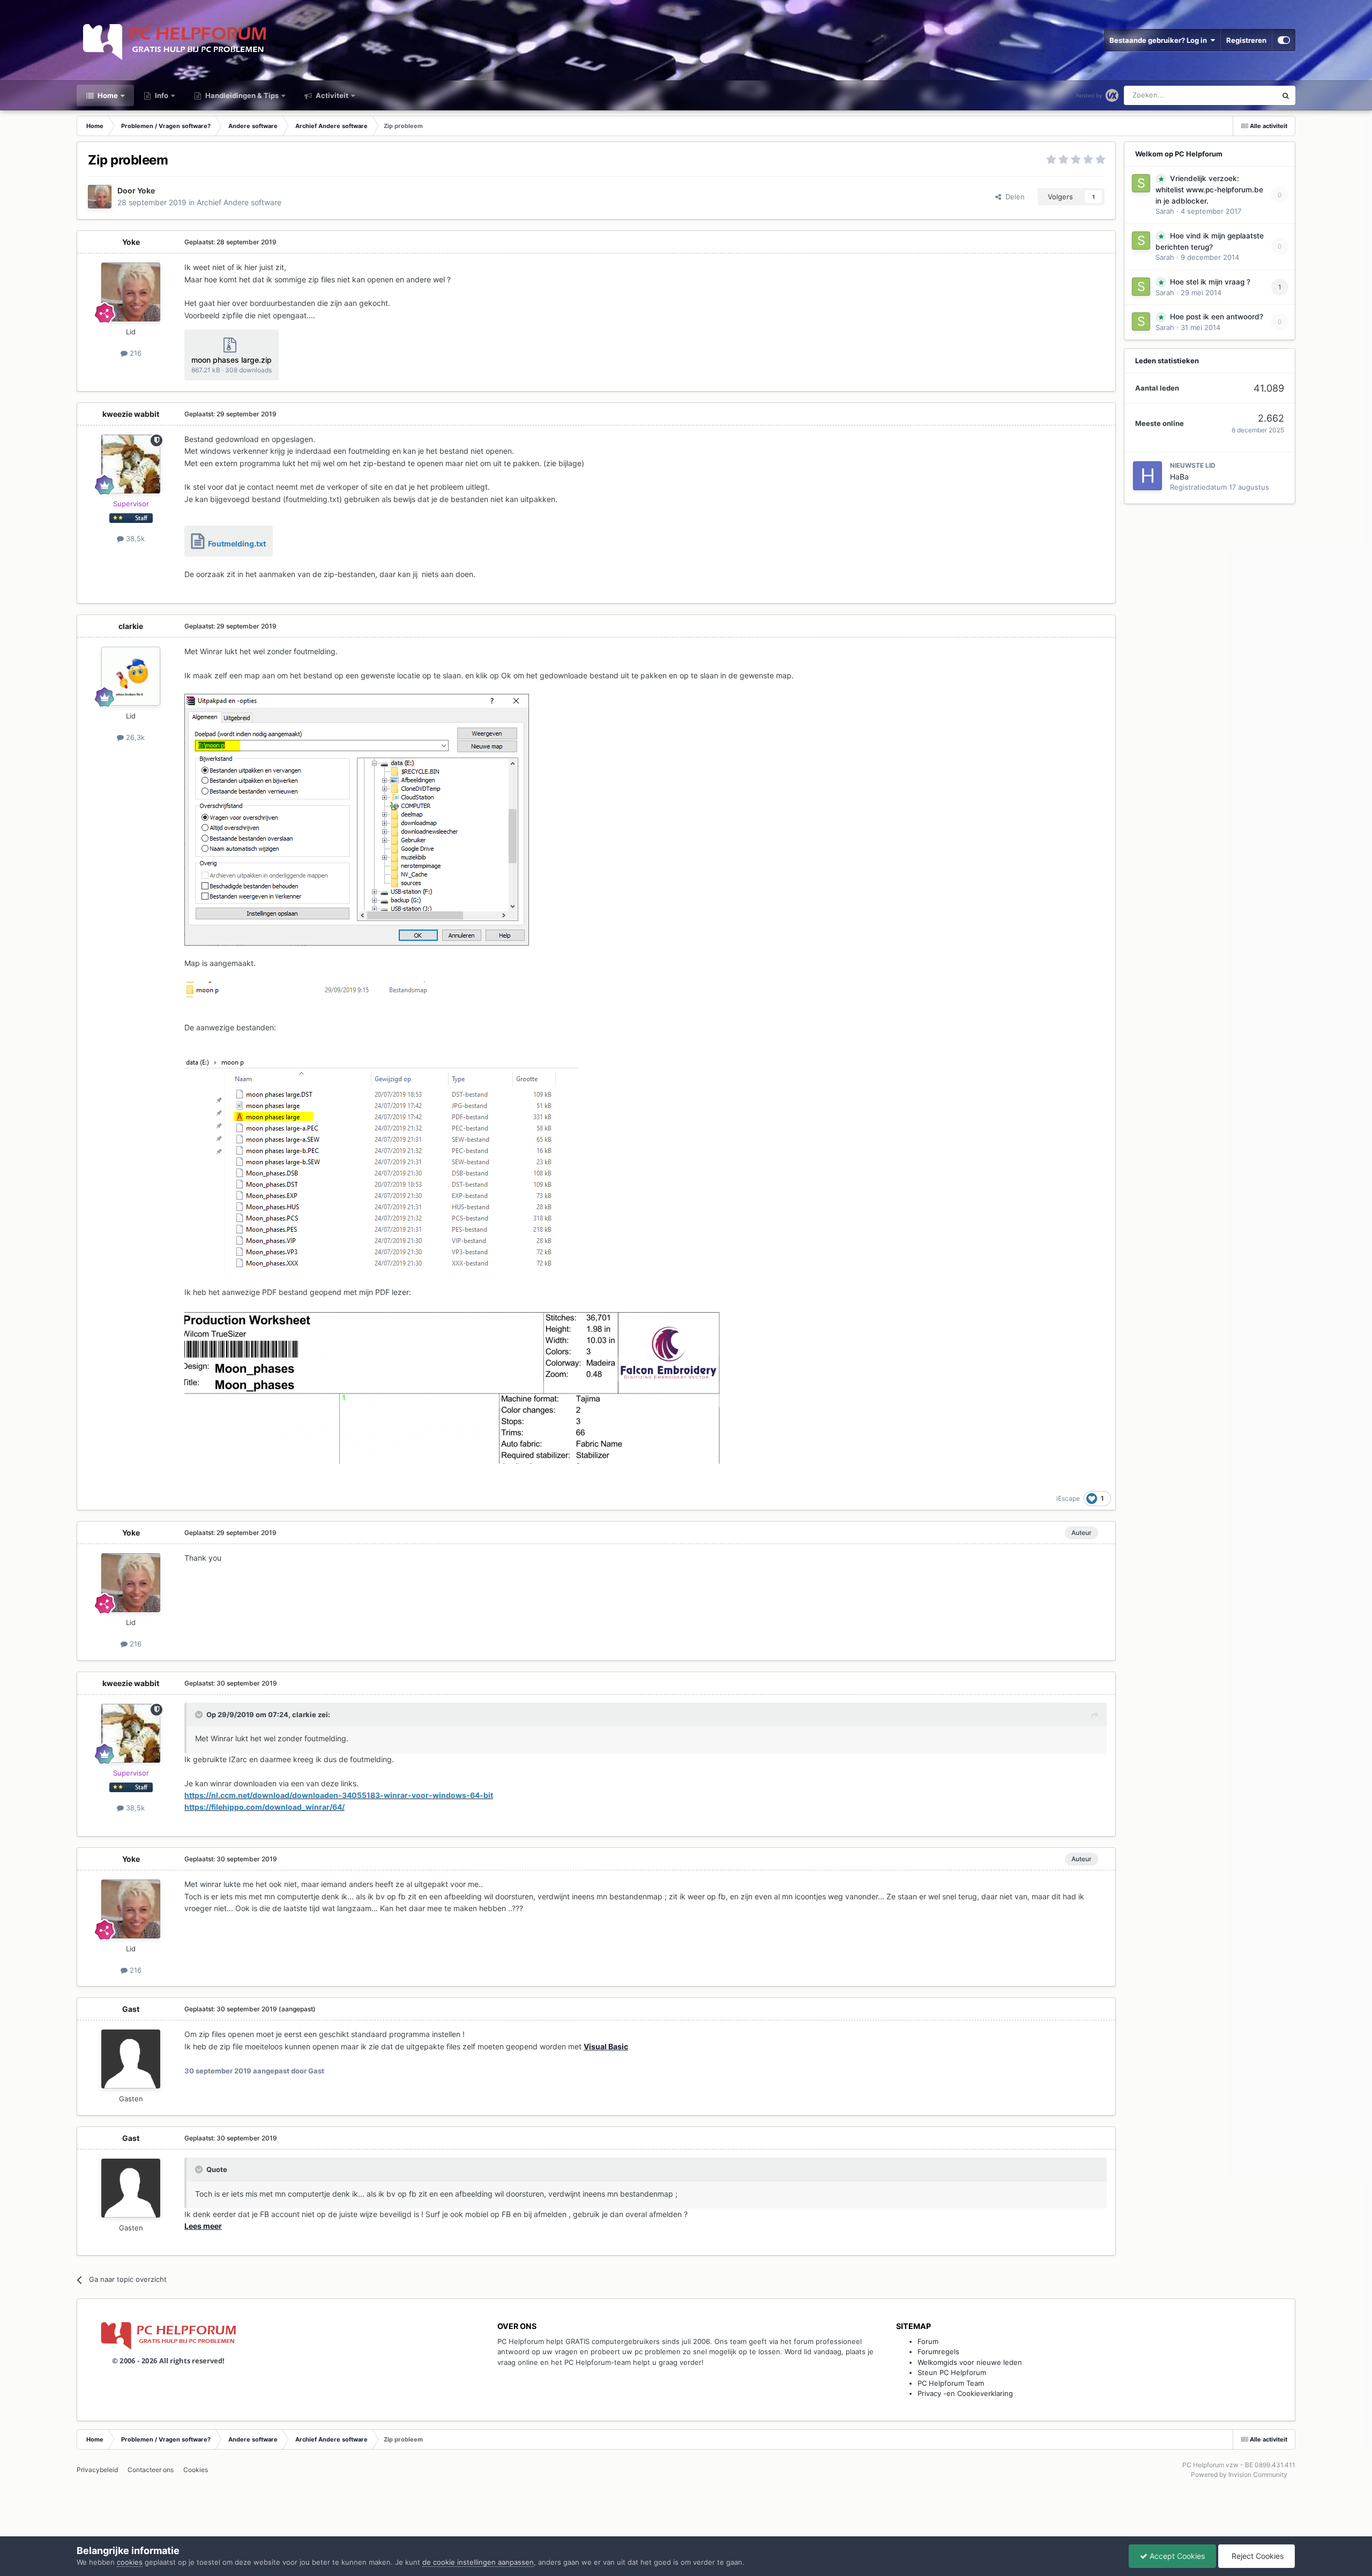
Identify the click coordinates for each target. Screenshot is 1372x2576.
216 (135, 353)
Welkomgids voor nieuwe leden (970, 2362)
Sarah (1165, 211)
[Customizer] (1284, 40)
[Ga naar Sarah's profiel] (1141, 183)
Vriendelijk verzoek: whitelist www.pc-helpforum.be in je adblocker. (1209, 190)
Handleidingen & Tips (241, 95)
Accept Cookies (1176, 2556)
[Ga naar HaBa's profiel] (1147, 476)
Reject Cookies (1257, 2556)
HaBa (1179, 477)
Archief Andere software (239, 202)
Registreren (1246, 40)
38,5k (134, 538)
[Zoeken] (1286, 95)
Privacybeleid (97, 2470)
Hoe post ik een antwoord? (1217, 317)
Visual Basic (606, 2046)
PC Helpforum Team (951, 2383)
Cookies (196, 2470)
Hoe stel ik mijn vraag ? (1210, 282)
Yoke (146, 190)
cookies (130, 2562)
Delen (1013, 197)
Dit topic (1249, 95)
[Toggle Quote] (200, 1714)
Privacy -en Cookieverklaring (965, 2393)
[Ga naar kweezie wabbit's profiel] (131, 464)
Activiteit (331, 95)
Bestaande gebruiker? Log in (1160, 40)
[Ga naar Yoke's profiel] (100, 197)
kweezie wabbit (131, 414)
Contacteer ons (151, 2470)
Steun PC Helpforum (952, 2372)
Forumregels (938, 2352)
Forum (928, 2341)
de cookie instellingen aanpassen (478, 2562)
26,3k (134, 737)
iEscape (1068, 1498)
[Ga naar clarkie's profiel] (131, 676)
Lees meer (203, 2226)
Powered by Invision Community (1239, 2474)
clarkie (131, 626)
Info (161, 95)
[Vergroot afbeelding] (357, 819)
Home (107, 95)
